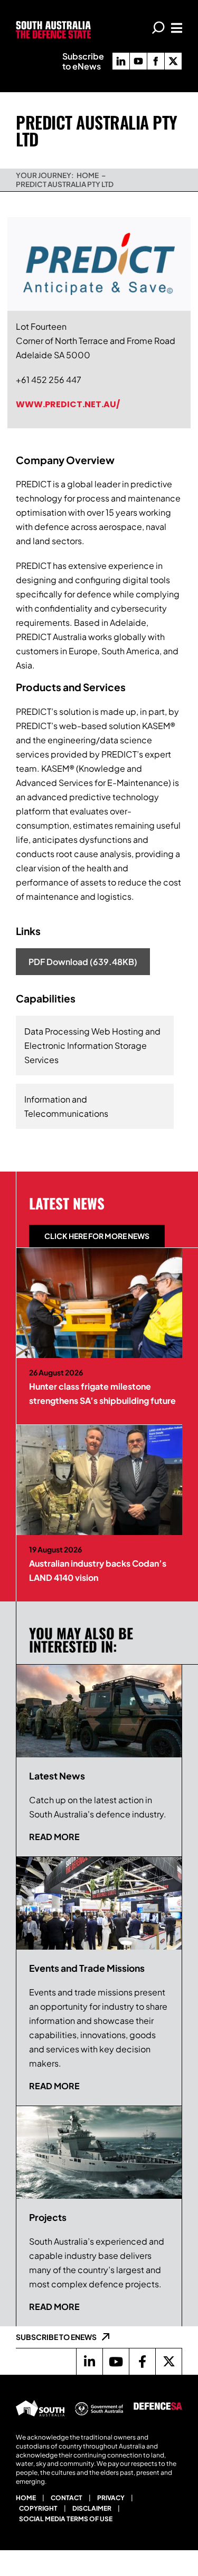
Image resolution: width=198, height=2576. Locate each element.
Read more (54, 1837)
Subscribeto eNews (83, 61)
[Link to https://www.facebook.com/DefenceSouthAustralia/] (142, 2362)
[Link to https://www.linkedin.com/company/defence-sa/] (89, 2362)
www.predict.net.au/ (68, 404)
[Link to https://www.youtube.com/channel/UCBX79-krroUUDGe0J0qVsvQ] (116, 2362)
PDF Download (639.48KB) (83, 962)
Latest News (67, 1203)
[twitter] (173, 61)
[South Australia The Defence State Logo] (53, 25)
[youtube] (138, 61)
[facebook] (156, 61)
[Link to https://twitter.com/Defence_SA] (168, 2362)
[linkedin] (121, 61)
